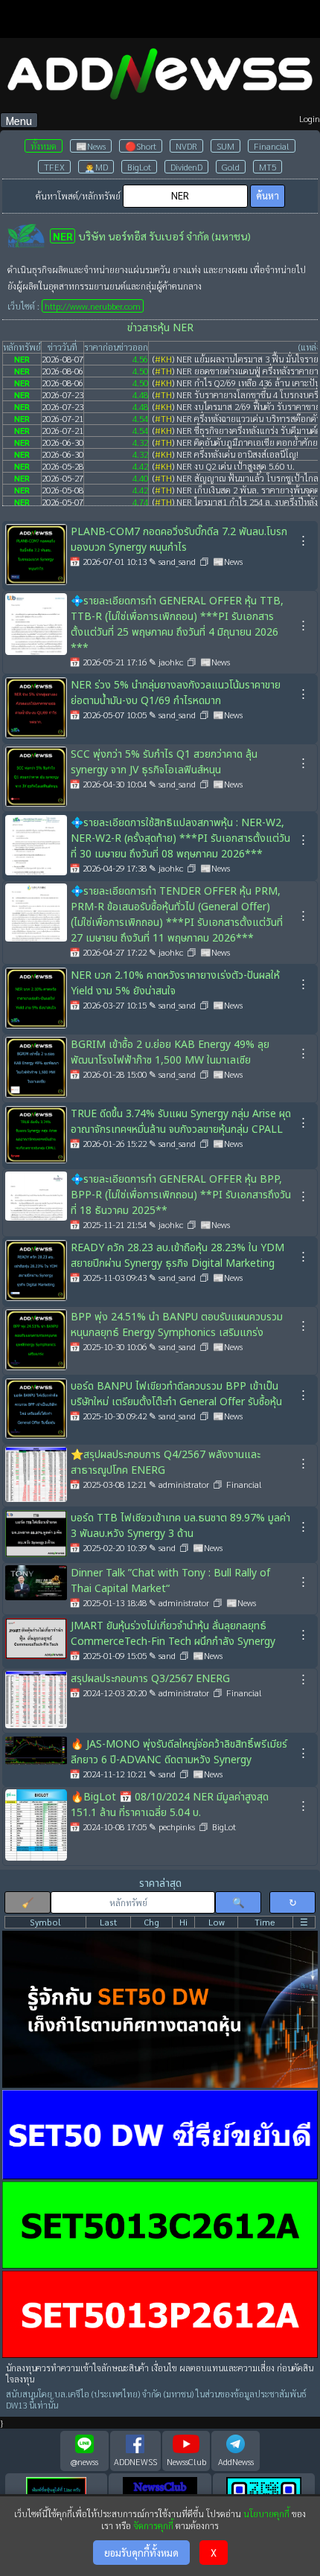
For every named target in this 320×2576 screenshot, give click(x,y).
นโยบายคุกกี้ (266, 2513)
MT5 (268, 167)
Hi (183, 1922)
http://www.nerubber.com (93, 306)
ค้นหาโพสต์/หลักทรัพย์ (78, 196)
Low (217, 1922)
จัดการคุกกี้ (153, 2525)
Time (265, 1922)
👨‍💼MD (96, 167)
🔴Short (141, 146)
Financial (272, 146)
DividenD (186, 167)
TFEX (54, 167)
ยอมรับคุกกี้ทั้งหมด (141, 2553)
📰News (91, 146)
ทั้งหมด (44, 146)
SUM (225, 146)
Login (310, 118)
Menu (19, 120)
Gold (231, 167)
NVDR (186, 146)
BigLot (139, 167)
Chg (151, 1922)
